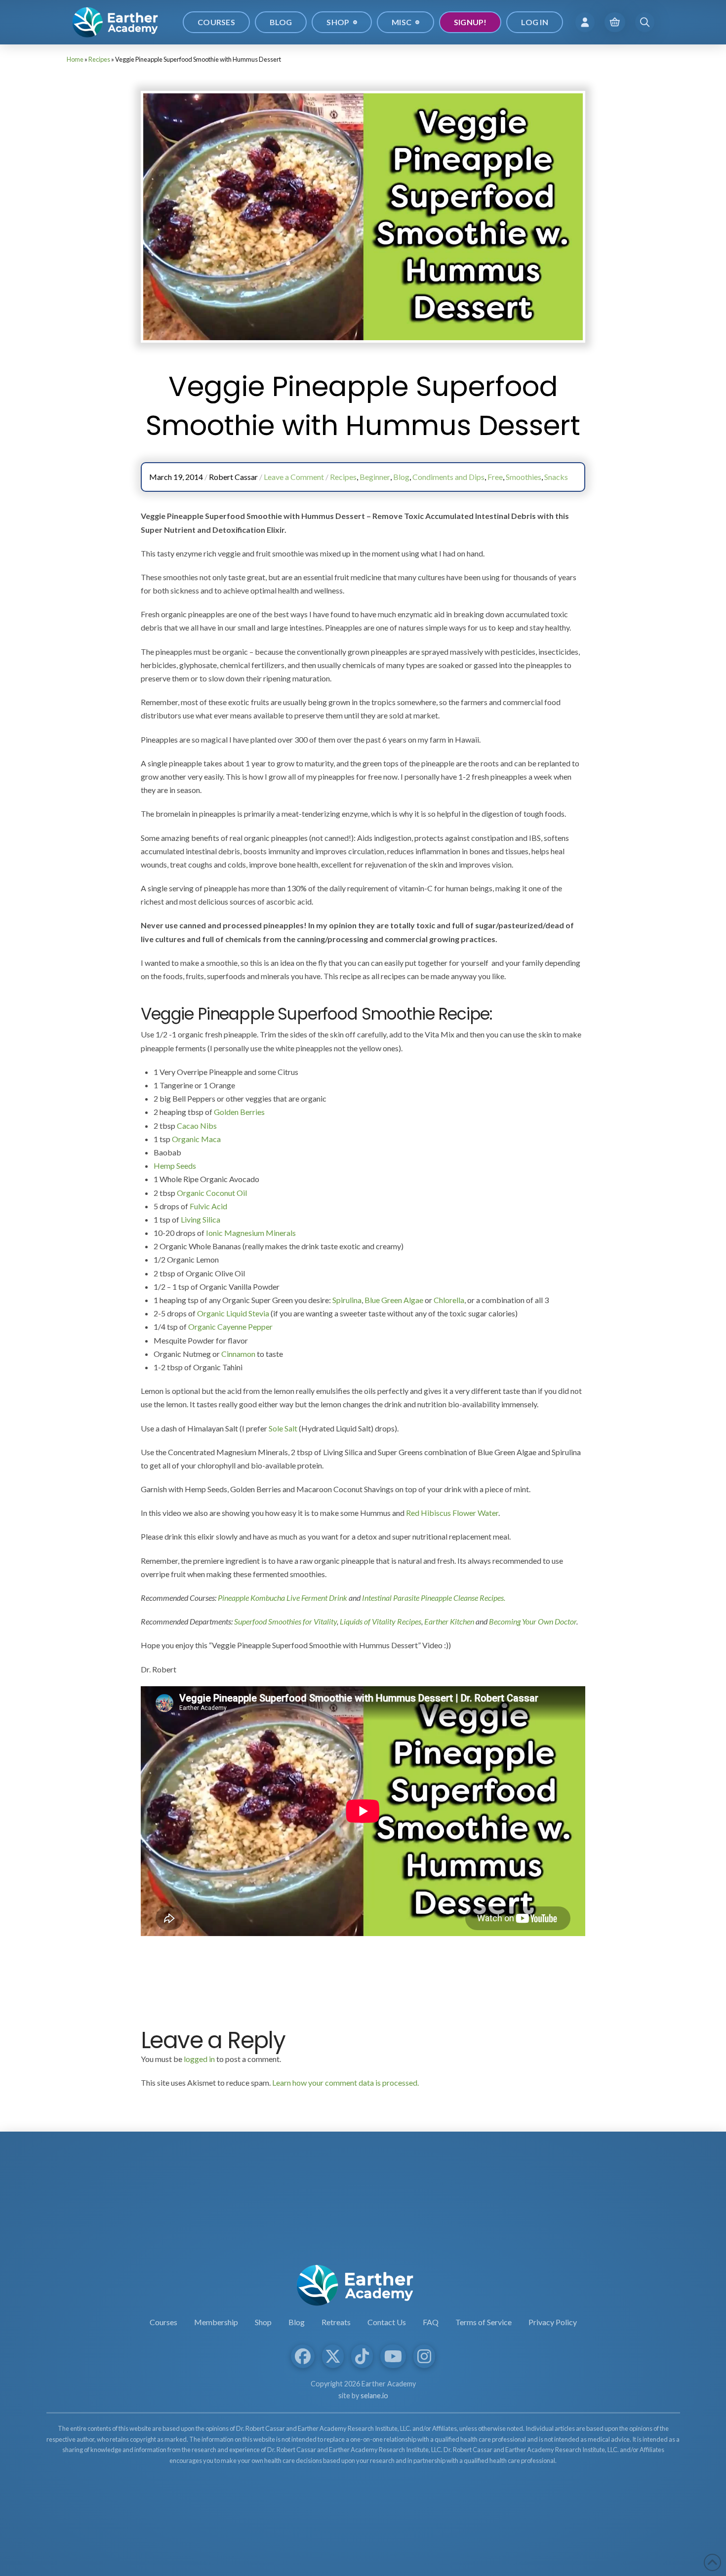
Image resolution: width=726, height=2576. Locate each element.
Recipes (99, 59)
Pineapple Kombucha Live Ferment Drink (282, 1598)
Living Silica (201, 1219)
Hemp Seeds (175, 1166)
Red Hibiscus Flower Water (452, 1513)
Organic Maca (196, 1139)
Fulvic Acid (208, 1206)
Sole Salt (283, 1428)
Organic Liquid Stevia (233, 1313)
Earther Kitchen (449, 1621)
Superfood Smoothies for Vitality (285, 1621)
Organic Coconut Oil (212, 1193)
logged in (199, 2059)
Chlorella (449, 1300)
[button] (585, 22)
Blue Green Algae (394, 1300)
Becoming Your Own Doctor (533, 1621)
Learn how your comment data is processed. (345, 2082)
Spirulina (347, 1300)
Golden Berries (239, 1112)
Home (75, 59)
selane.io (374, 2396)
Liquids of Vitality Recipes (381, 1621)
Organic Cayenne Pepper (230, 1327)
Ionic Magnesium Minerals (251, 1233)
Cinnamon (238, 1354)
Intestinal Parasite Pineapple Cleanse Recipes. (434, 1598)
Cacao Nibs (197, 1126)
